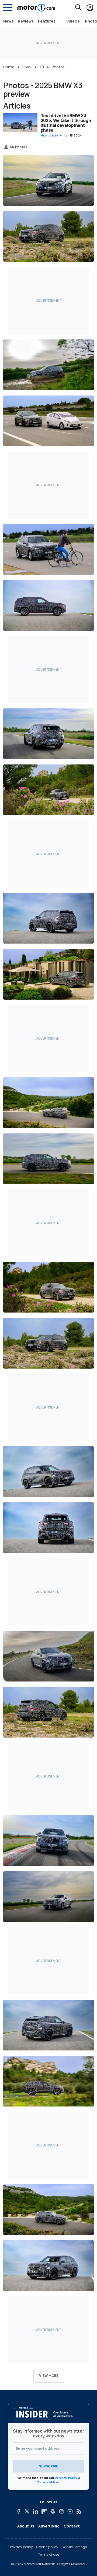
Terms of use (48, 2555)
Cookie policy (47, 2547)
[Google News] (53, 2511)
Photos (58, 67)
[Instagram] (61, 2511)
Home (9, 67)
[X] (27, 2511)
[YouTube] (70, 2511)
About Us (26, 2526)
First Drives (50, 136)
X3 (42, 67)
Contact (72, 2526)
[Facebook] (18, 2511)
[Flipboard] (44, 2511)
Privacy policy (22, 2547)
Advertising (49, 2526)
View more (49, 2376)
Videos (73, 21)
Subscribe (48, 2466)
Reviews (26, 21)
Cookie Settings (74, 2547)
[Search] (78, 8)
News (8, 21)
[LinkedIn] (36, 2511)
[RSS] (79, 2511)
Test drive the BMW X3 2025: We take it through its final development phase (66, 123)
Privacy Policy (66, 2478)
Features (47, 21)
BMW (27, 67)
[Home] (36, 8)
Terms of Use (48, 2482)
